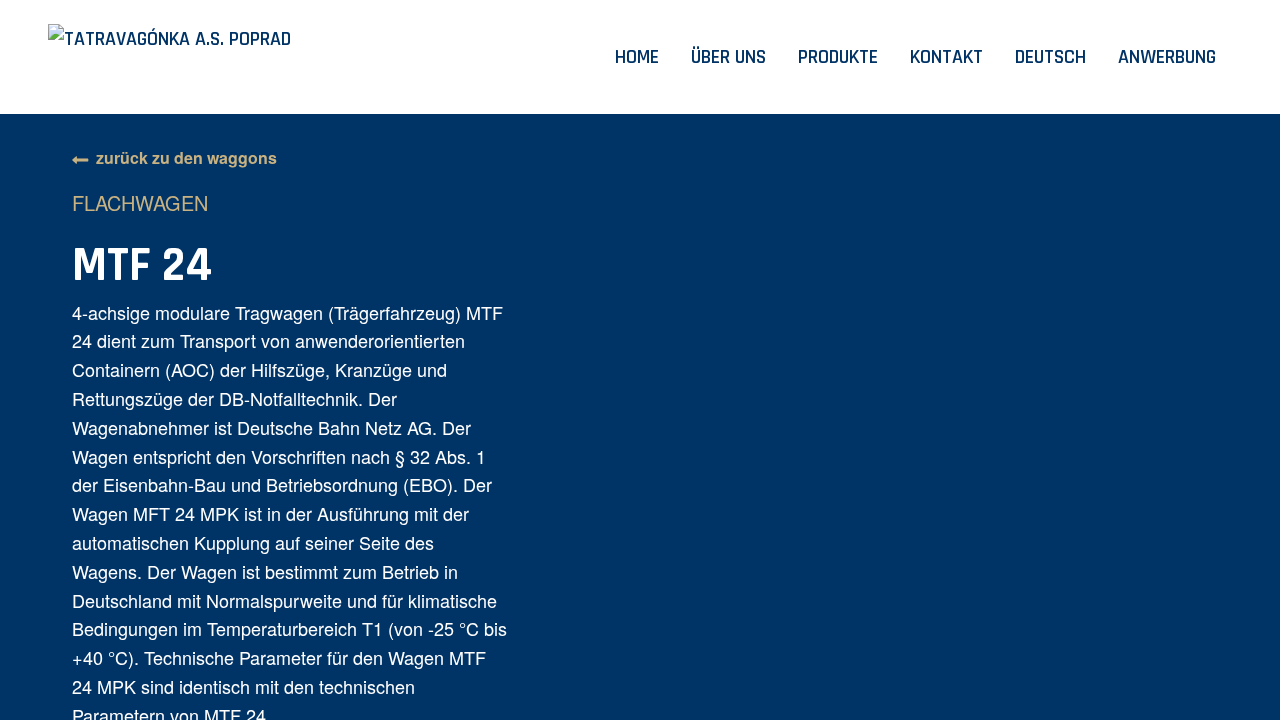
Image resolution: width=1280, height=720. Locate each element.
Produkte (838, 57)
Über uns (728, 57)
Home (637, 57)
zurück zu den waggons (186, 157)
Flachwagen (140, 202)
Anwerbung (1167, 57)
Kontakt (946, 57)
